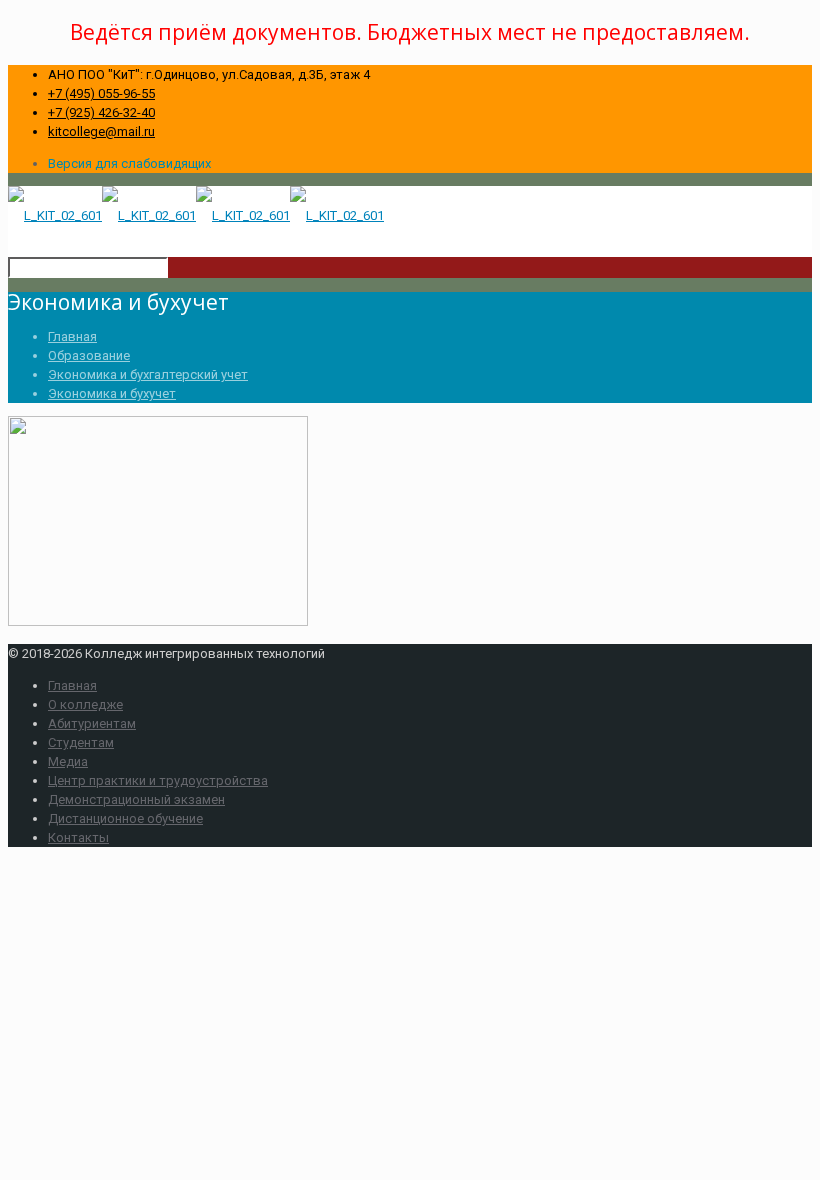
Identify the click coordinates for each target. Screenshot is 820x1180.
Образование (89, 355)
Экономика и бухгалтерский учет (148, 374)
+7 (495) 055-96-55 (101, 93)
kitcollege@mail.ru (101, 131)
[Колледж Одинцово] (196, 215)
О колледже (85, 704)
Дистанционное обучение (125, 818)
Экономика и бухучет (112, 393)
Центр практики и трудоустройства (158, 780)
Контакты (78, 837)
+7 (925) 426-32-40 (101, 112)
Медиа (68, 761)
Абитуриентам (92, 723)
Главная (72, 336)
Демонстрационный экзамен (136, 799)
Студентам (81, 742)
